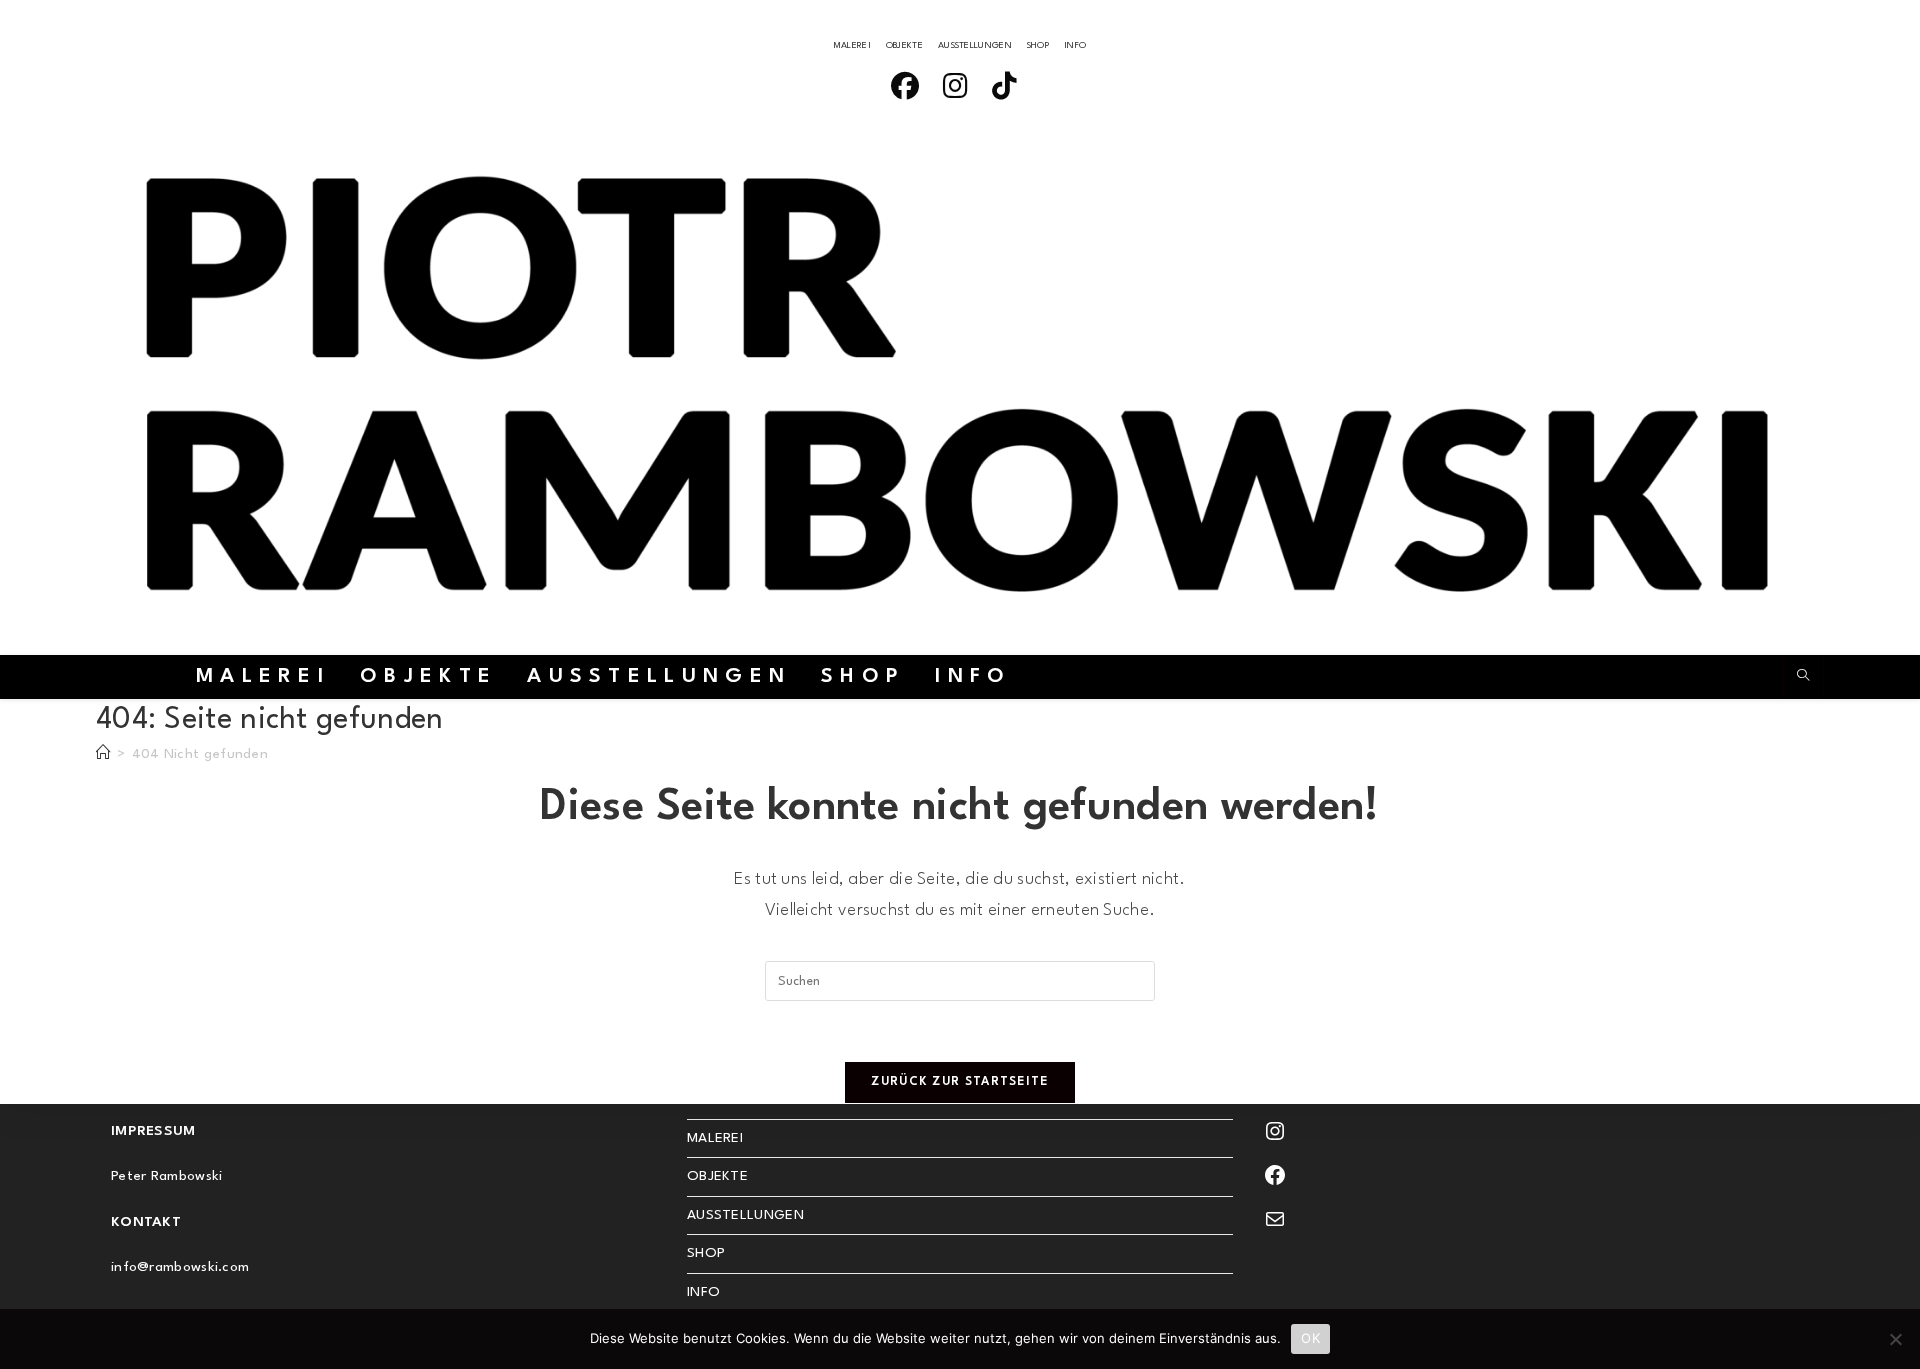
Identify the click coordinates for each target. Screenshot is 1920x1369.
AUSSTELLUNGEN (975, 45)
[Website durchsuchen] (1803, 678)
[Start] (103, 754)
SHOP (1038, 45)
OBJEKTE (904, 45)
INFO (1075, 45)
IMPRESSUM (153, 1131)
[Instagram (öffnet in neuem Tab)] (961, 90)
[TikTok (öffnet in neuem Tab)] (1010, 90)
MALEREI (852, 45)
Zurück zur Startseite (959, 1082)
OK (1310, 1338)
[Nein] (1895, 1339)
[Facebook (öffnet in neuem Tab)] (911, 90)
